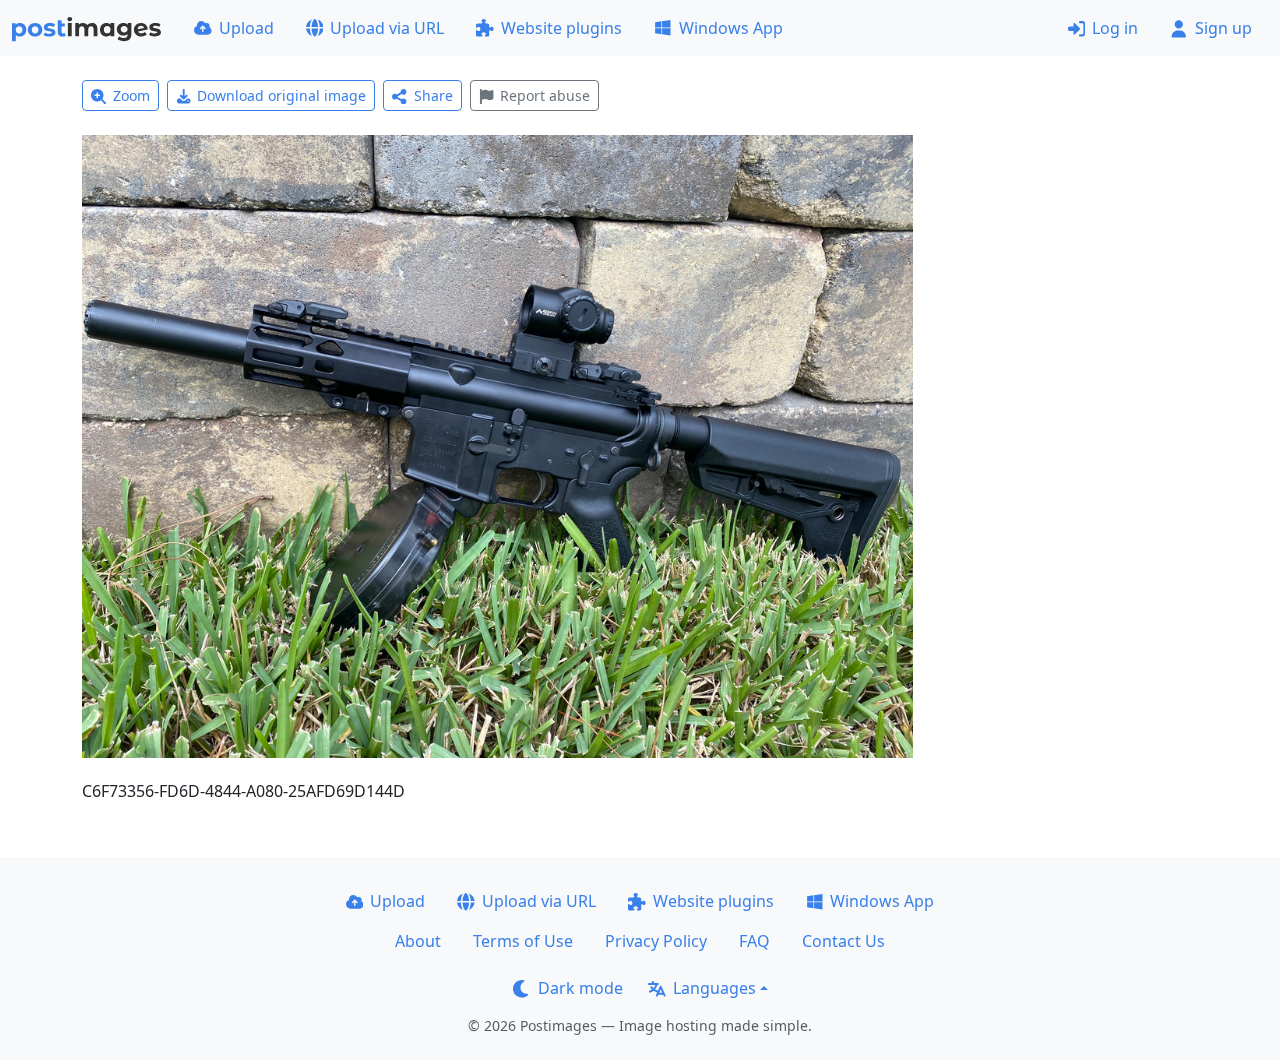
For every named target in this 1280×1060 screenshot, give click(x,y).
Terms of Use (523, 941)
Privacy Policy (656, 941)
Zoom (131, 95)
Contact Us (843, 941)
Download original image (281, 95)
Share (433, 95)
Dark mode (580, 988)
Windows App (731, 28)
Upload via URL (387, 28)
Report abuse (545, 95)
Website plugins (561, 28)
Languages (714, 988)
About (418, 941)
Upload (246, 28)
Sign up (1223, 28)
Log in (1115, 28)
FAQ (754, 941)
